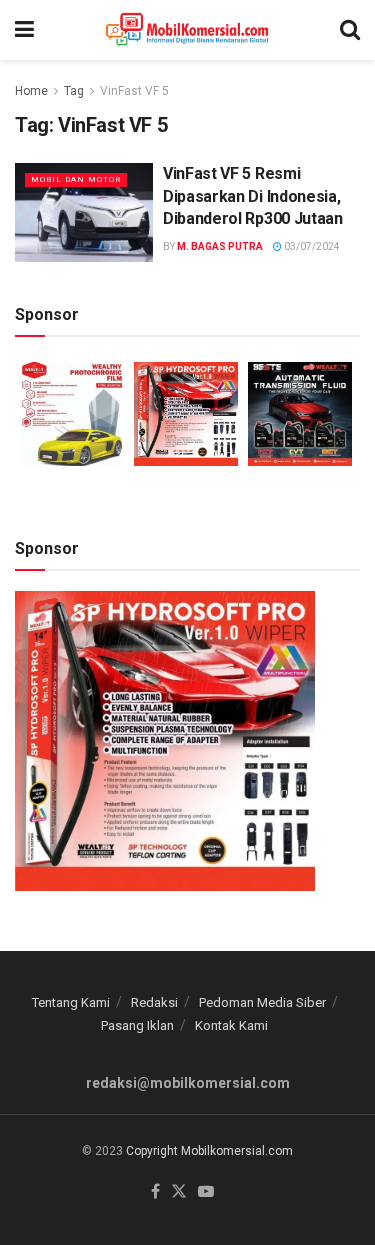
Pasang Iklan (137, 1025)
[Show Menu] (24, 30)
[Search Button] (350, 30)
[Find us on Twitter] (179, 1192)
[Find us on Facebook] (155, 1192)
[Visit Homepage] (187, 30)
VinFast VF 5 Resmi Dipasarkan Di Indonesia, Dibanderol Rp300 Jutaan (253, 196)
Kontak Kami (231, 1025)
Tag (74, 91)
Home (31, 91)
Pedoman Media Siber (262, 1002)
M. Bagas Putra (220, 246)
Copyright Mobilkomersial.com (209, 1151)
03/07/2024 (311, 246)
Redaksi (154, 1002)
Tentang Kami (71, 1002)
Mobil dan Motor (76, 179)
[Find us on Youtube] (206, 1192)
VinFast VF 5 (134, 91)
